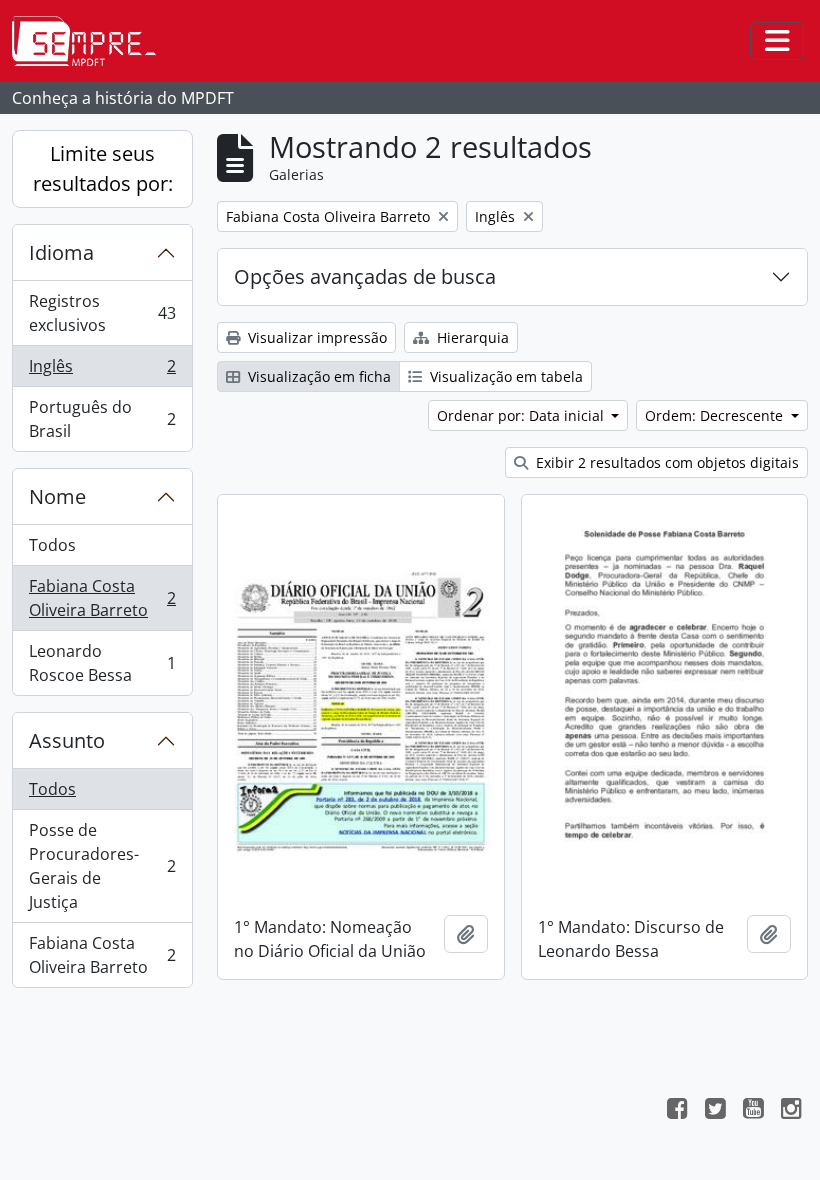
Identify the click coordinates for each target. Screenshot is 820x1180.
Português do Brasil (102, 419)
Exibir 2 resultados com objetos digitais (665, 462)
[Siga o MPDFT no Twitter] (715, 1111)
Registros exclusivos (102, 313)
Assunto (67, 740)
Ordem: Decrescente (716, 415)
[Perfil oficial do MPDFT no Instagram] (791, 1111)
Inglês (102, 371)
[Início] (92, 41)
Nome (57, 496)
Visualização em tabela (504, 376)
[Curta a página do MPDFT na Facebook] (677, 1111)
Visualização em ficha (317, 376)
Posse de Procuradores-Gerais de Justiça (102, 866)
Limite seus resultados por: (103, 168)
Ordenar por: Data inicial (522, 415)
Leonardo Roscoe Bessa (102, 663)
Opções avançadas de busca (365, 276)
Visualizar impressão (315, 337)
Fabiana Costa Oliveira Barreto (102, 598)
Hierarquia (471, 337)
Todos (52, 545)
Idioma (61, 252)
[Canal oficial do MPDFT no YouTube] (753, 1111)
